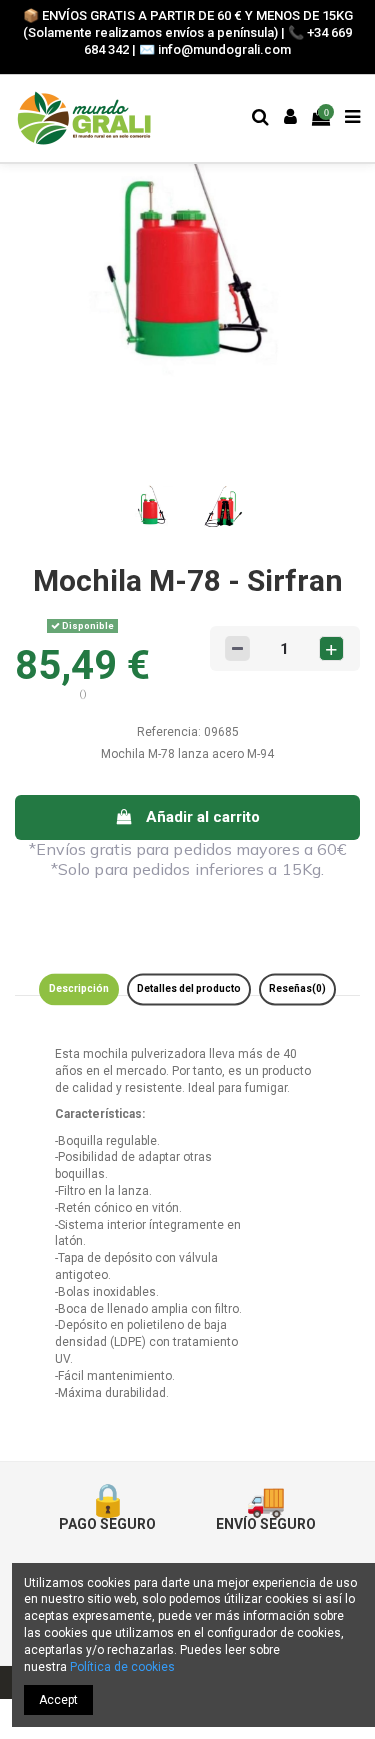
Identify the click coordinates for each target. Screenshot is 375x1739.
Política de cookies (122, 1667)
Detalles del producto (189, 988)
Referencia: (169, 732)
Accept (58, 1700)
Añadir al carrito (203, 817)
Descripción (79, 988)
